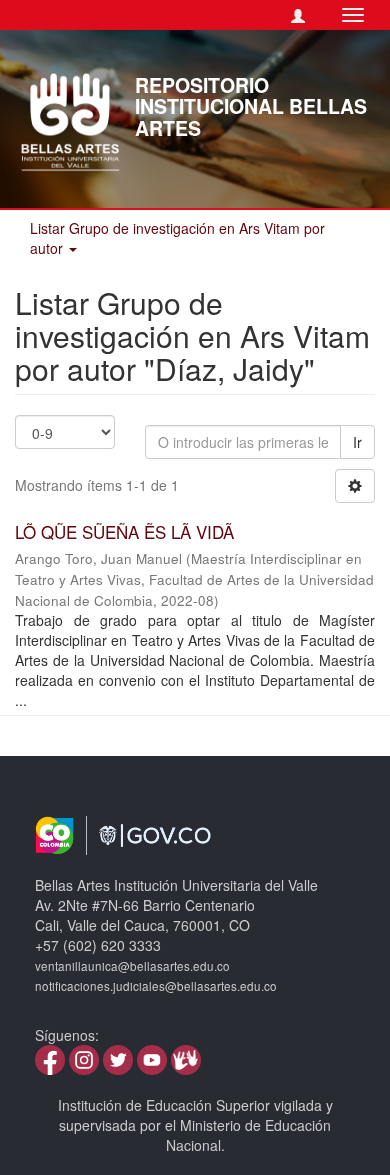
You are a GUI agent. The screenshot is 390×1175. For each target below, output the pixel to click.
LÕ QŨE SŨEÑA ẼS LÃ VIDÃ (124, 531)
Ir (357, 442)
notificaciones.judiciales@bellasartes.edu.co (156, 986)
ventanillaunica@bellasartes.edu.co (132, 966)
